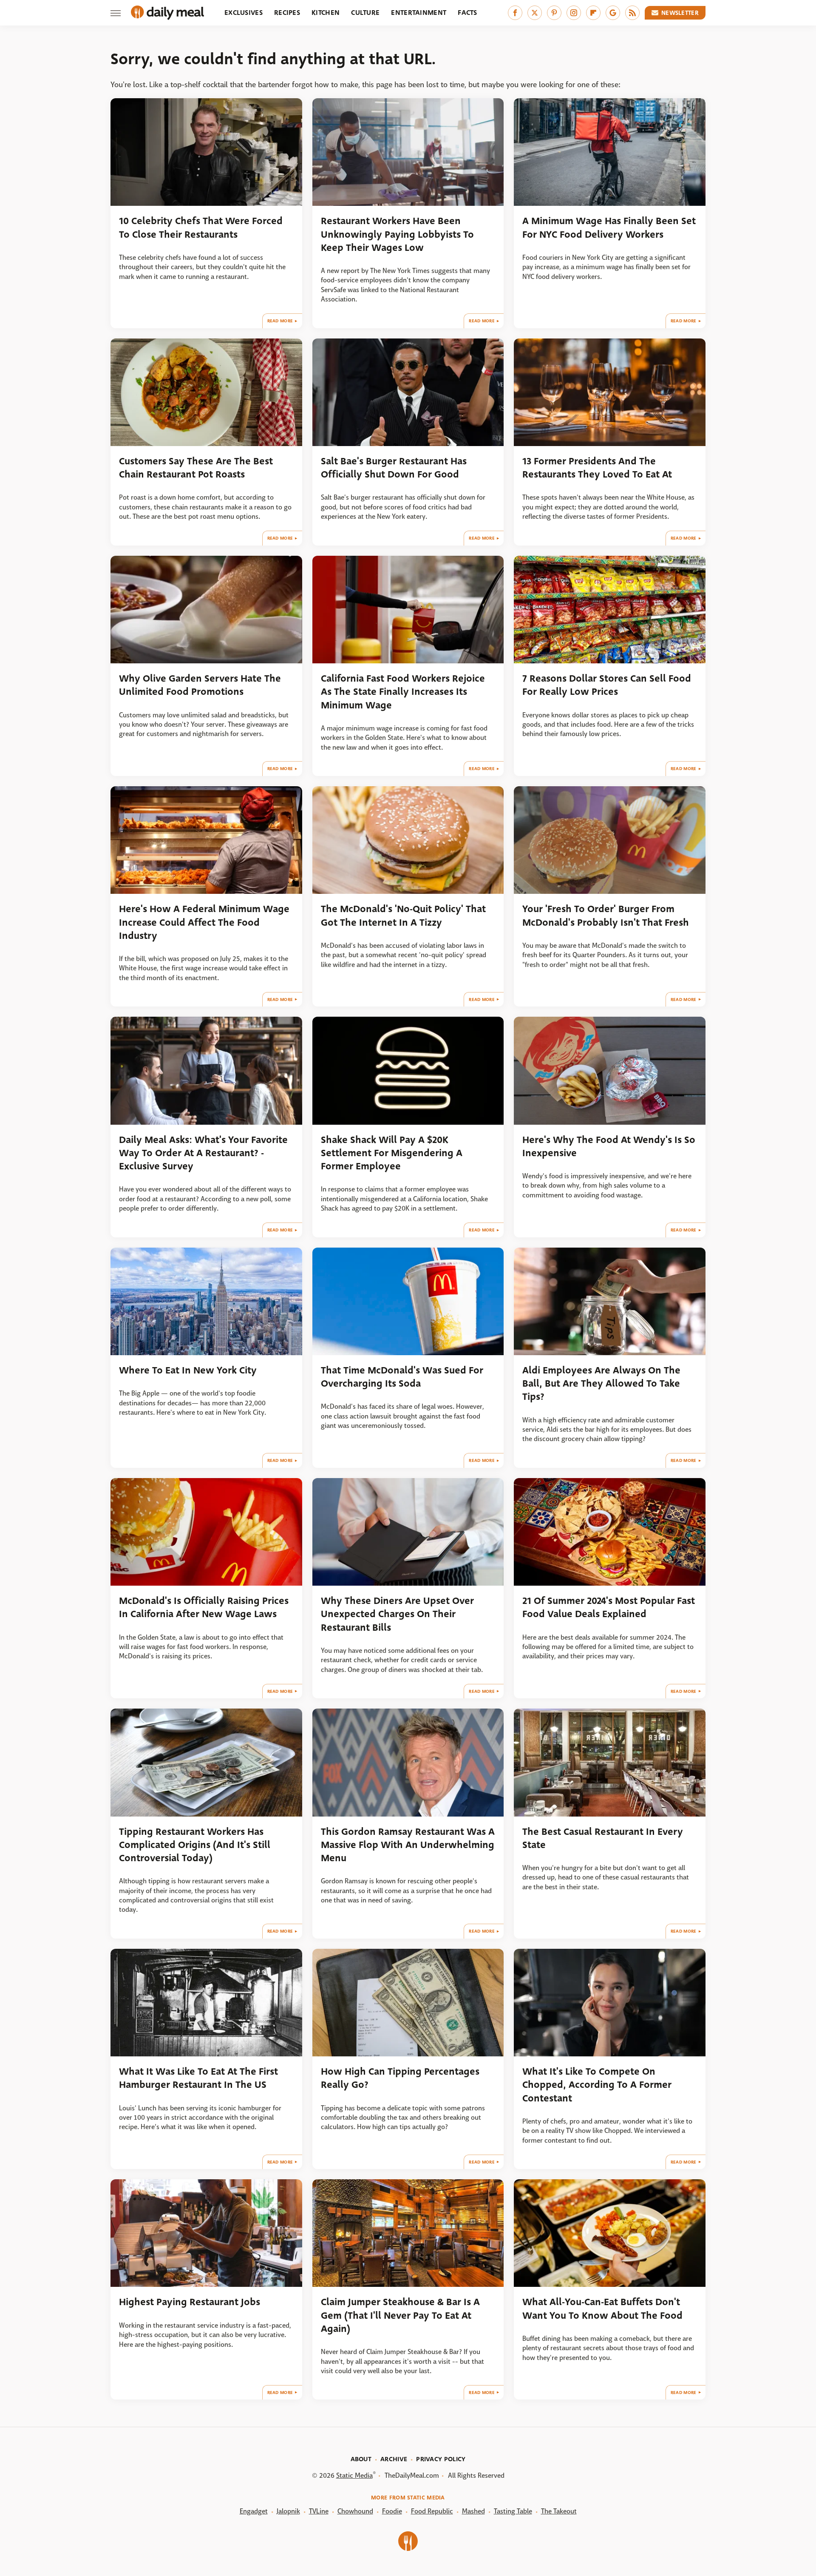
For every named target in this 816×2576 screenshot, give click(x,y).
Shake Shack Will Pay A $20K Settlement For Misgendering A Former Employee (392, 1153)
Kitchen (326, 13)
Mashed (473, 2511)
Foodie (392, 2511)
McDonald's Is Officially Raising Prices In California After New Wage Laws (204, 1607)
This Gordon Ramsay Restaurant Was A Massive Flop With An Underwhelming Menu (408, 1845)
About (361, 2459)
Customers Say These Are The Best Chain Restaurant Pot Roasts (196, 468)
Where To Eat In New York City (188, 1370)
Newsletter (680, 13)
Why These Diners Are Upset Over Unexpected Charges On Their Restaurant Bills (397, 1614)
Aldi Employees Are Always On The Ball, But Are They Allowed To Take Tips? (601, 1384)
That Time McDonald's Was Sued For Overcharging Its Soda (402, 1377)
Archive (394, 2459)
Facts (467, 13)
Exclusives (244, 13)
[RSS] (632, 13)
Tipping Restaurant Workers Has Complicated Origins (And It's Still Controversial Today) (195, 1845)
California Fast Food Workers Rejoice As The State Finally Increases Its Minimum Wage (403, 692)
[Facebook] (515, 13)
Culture (365, 13)
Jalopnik (288, 2511)
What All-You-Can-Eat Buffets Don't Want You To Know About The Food (602, 2309)
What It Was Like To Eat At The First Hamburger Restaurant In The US (198, 2078)
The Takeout (559, 2511)
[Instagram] (574, 13)
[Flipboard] (593, 13)
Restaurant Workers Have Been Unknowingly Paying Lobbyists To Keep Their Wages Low (397, 234)
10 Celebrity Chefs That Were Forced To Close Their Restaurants (201, 227)
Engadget (254, 2511)
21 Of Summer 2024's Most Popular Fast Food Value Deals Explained (609, 1607)
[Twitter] (535, 13)
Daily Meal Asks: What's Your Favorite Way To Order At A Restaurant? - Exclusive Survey (203, 1153)
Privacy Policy (441, 2459)
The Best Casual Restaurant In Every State (603, 1838)
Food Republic (432, 2511)
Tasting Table (513, 2511)
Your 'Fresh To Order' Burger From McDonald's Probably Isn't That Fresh (606, 916)
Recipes (287, 13)
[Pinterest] (554, 13)
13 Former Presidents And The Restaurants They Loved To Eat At (597, 468)
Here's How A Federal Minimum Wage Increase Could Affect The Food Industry (204, 922)
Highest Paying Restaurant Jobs (190, 2302)
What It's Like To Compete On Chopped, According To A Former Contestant (597, 2085)
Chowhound (355, 2511)
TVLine (319, 2511)
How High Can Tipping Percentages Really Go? (400, 2078)
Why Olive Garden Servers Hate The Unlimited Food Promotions (200, 685)
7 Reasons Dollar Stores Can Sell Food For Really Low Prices (607, 685)
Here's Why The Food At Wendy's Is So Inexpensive (609, 1146)
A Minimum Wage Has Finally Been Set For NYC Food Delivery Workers (609, 227)
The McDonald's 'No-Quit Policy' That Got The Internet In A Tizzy (403, 916)
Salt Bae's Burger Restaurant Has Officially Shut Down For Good (394, 468)
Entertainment (419, 13)
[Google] (613, 13)
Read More (280, 321)
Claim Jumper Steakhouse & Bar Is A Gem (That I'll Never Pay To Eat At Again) (400, 2315)
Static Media (354, 2475)
